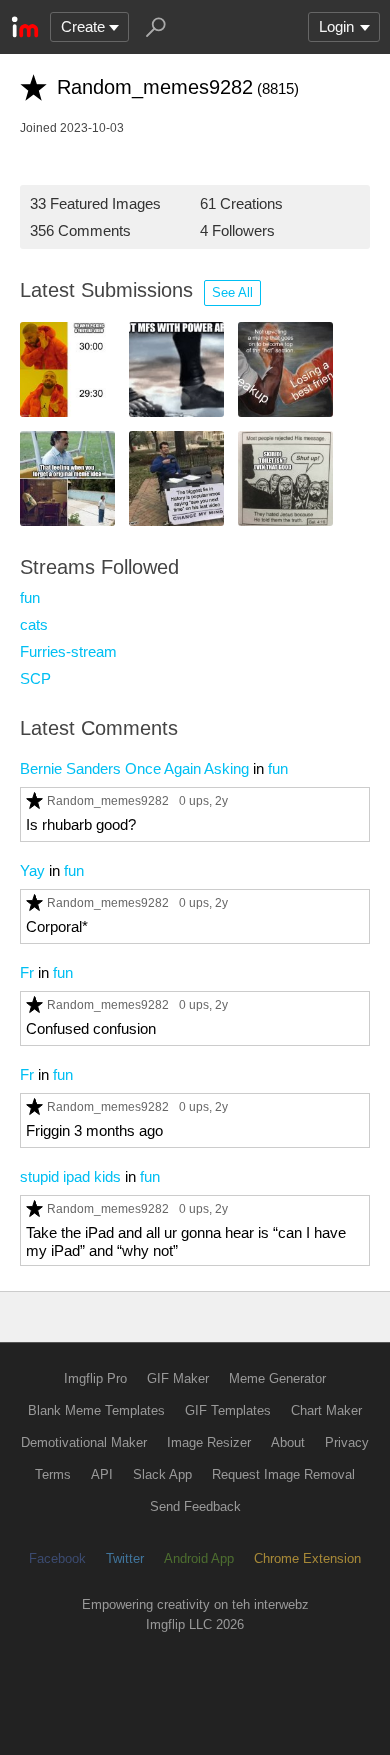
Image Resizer (209, 1442)
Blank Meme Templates (96, 1410)
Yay (32, 870)
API (102, 1474)
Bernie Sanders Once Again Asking (134, 768)
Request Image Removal (283, 1474)
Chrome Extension (307, 1558)
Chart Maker (326, 1410)
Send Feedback (195, 1506)
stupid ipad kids (70, 1176)
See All (232, 292)
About (288, 1442)
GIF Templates (228, 1410)
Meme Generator (277, 1378)
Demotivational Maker (84, 1442)
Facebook (57, 1558)
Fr (27, 972)
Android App (199, 1558)
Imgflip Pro (95, 1378)
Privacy (347, 1442)
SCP (35, 678)
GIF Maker (178, 1378)
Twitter (125, 1558)
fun (30, 597)
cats (34, 624)
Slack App (162, 1474)
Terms (53, 1474)
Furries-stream (68, 651)
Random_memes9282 (108, 800)
